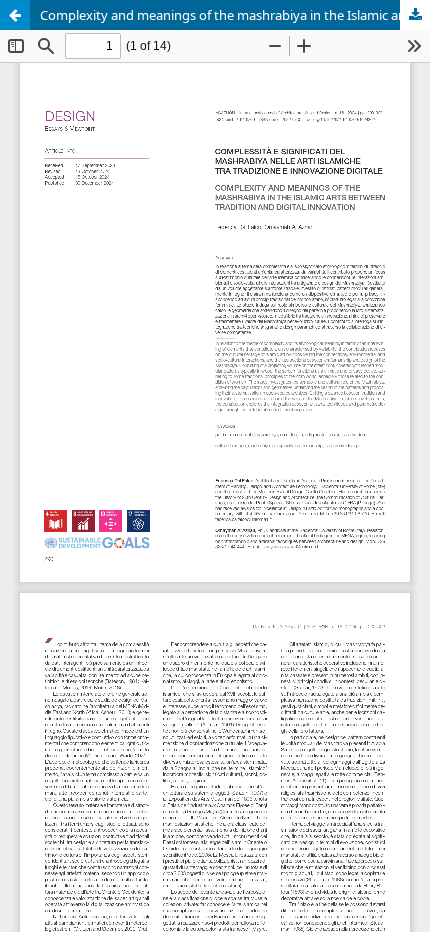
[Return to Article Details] (15, 15)
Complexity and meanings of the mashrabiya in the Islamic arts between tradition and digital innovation (235, 15)
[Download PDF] (415, 15)
